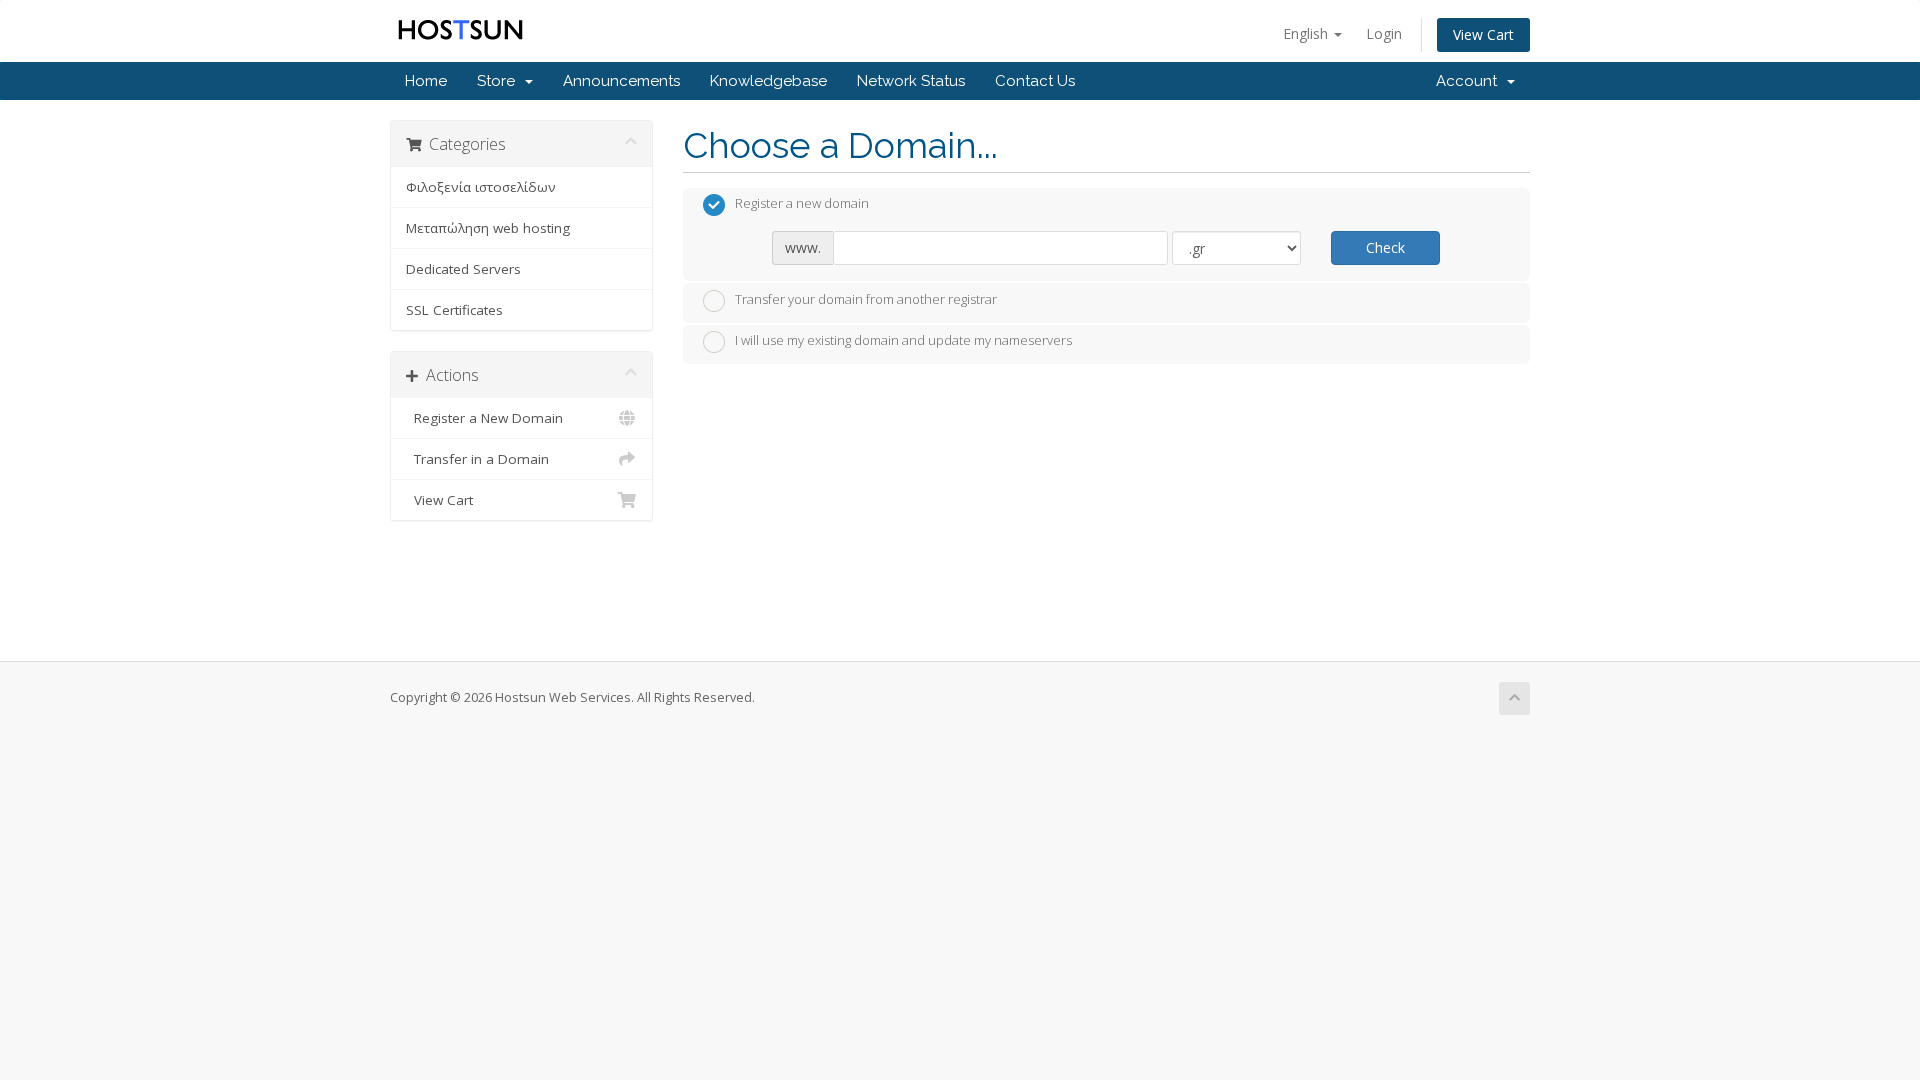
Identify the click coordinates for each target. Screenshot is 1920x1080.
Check (1385, 247)
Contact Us (1035, 81)
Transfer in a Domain (477, 459)
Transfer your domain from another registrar (866, 299)
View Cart (1483, 34)
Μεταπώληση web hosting (488, 228)
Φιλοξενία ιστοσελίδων (481, 187)
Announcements (621, 81)
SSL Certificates (454, 310)
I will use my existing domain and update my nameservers (903, 341)
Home (426, 81)
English (1307, 33)
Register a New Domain (484, 418)
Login (1384, 33)
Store (500, 81)
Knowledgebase (768, 81)
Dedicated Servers (463, 269)
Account (1470, 81)
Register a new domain (802, 204)
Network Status (911, 81)
